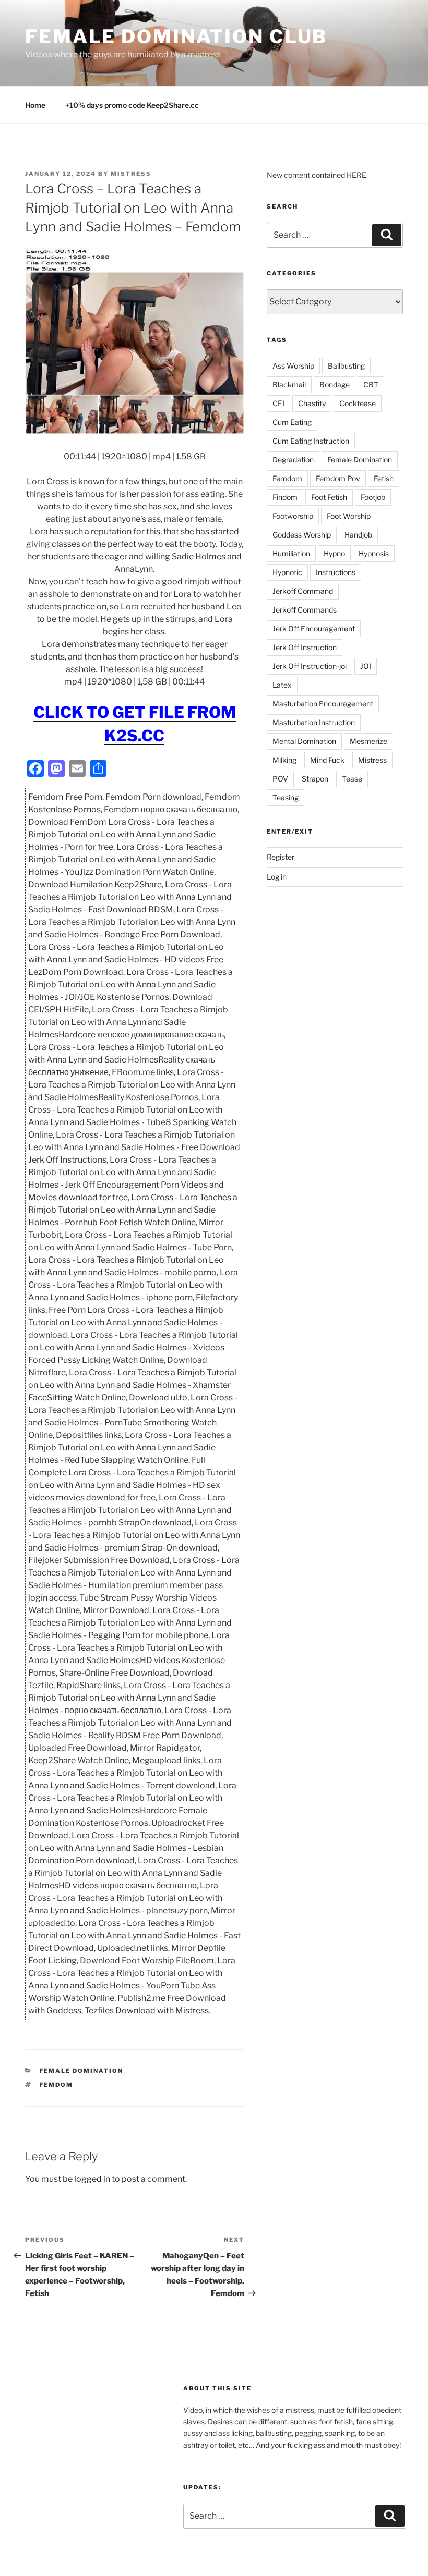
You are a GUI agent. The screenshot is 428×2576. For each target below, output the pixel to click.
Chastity (312, 403)
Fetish (384, 478)
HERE (356, 175)
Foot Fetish (329, 497)
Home (35, 105)
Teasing (286, 797)
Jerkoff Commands (305, 610)
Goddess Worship (302, 535)
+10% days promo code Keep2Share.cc (132, 105)
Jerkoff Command (303, 591)
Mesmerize (368, 741)
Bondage (335, 384)
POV (280, 779)
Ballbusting (346, 366)
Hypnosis (374, 553)
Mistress (372, 760)
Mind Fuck (327, 760)
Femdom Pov (338, 478)
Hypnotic (287, 572)
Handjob (358, 535)
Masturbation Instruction (314, 722)
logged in (92, 2179)
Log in (277, 877)
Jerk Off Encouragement (314, 628)
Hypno (334, 553)
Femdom (57, 2085)
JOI (366, 666)
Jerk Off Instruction (305, 647)
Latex (282, 685)
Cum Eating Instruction (311, 441)
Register (281, 857)
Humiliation (291, 553)
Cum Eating (292, 422)
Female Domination (82, 2071)
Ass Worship (293, 366)
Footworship (293, 516)
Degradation (293, 460)
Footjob (373, 497)
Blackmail (289, 384)
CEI (278, 403)
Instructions (336, 572)
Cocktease (358, 403)
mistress (131, 174)
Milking (284, 760)
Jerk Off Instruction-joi (310, 666)
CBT (371, 384)
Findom (285, 497)
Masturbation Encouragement (323, 704)
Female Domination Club (176, 36)
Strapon (315, 779)
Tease (352, 779)
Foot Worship (349, 516)
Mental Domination (304, 741)
